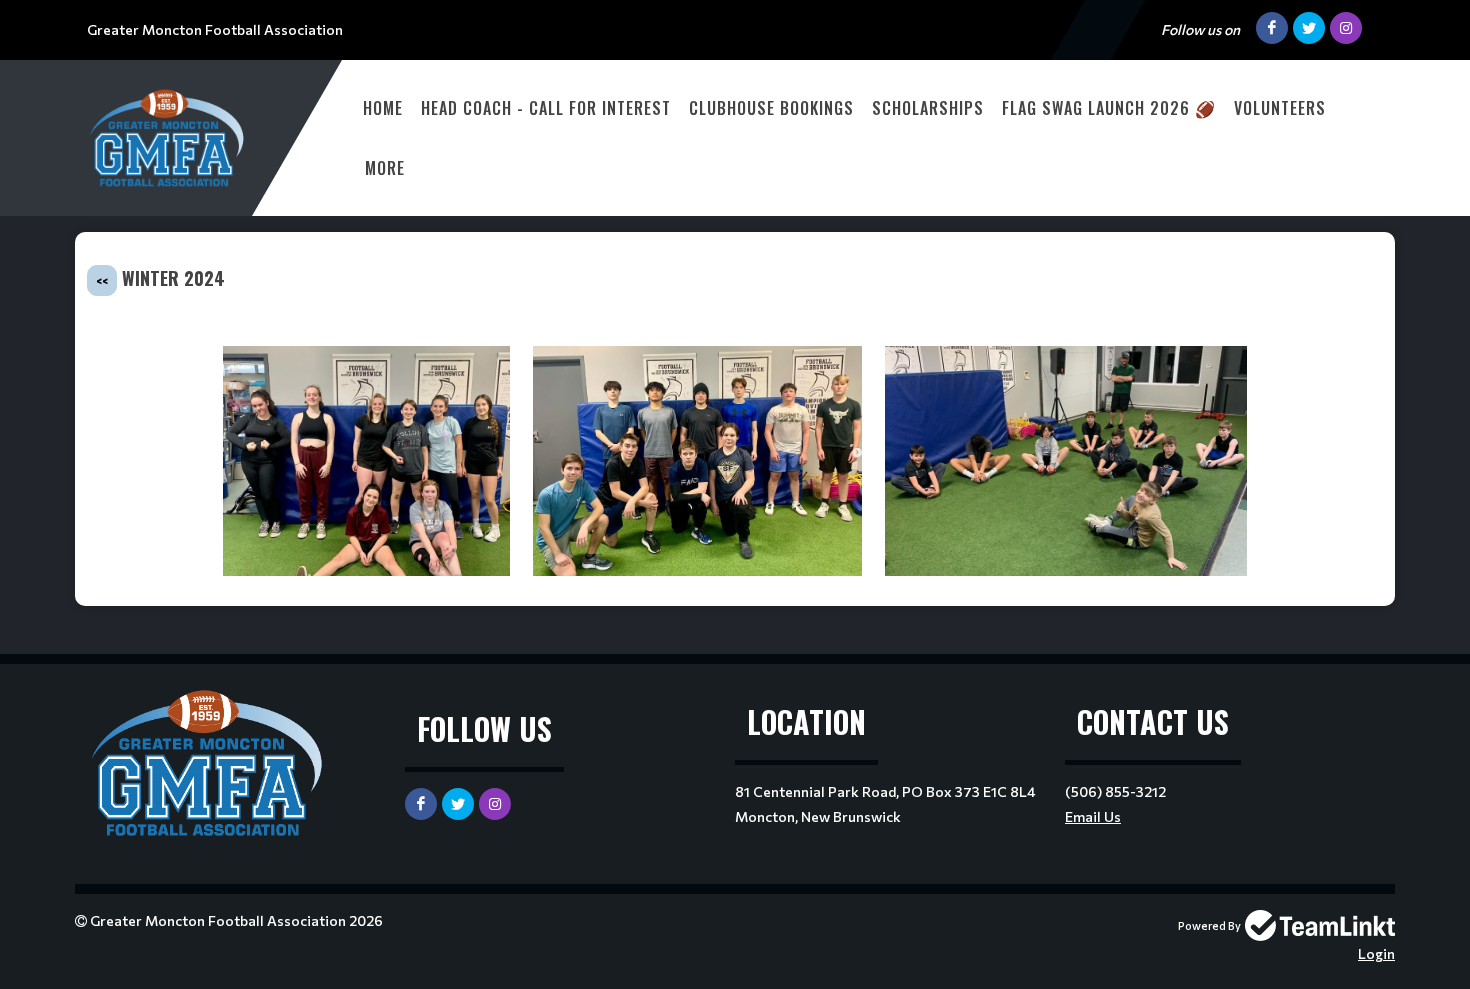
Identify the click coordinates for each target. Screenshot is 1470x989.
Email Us (1093, 816)
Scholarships (928, 108)
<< (102, 280)
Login (1376, 953)
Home (383, 108)
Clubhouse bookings (771, 108)
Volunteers (1280, 108)
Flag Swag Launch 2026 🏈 (1109, 108)
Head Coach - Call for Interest (546, 108)
